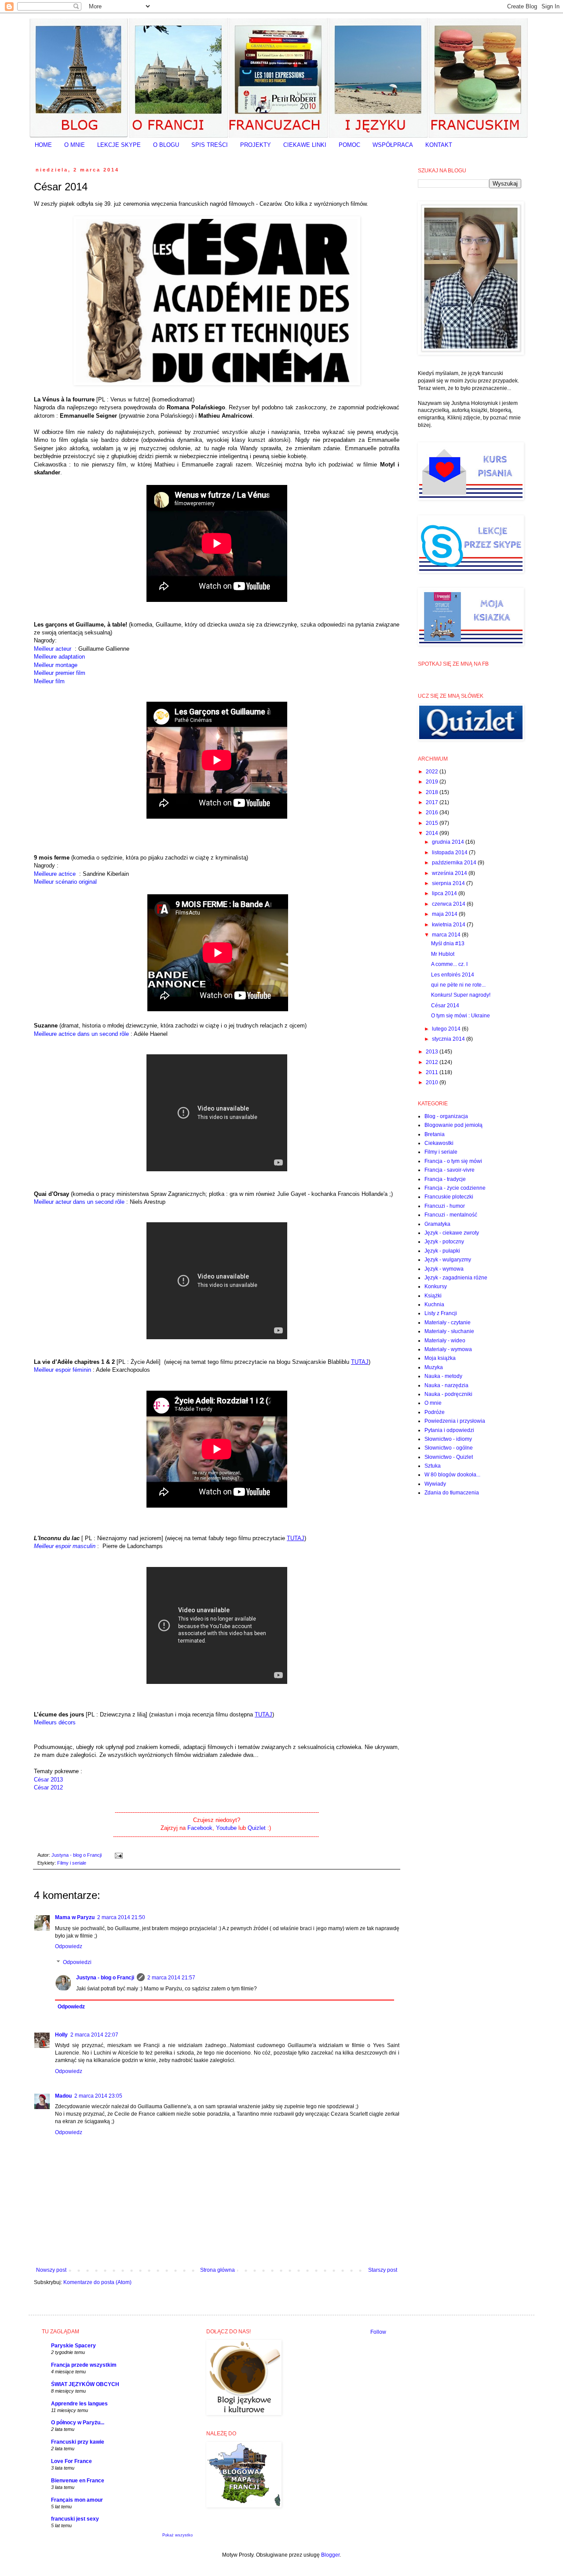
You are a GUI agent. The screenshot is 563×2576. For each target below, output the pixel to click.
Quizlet (258, 1828)
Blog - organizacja (446, 1116)
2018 (433, 792)
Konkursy (436, 1286)
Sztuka (433, 1466)
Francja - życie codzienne (455, 1188)
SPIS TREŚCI (210, 145)
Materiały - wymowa (448, 1349)
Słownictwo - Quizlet (449, 1457)
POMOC (349, 145)
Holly (61, 2035)
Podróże (435, 1412)
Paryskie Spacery (73, 2346)
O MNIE (75, 145)
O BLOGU (166, 145)
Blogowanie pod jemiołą (453, 1125)
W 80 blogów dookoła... (452, 1475)
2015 (433, 823)
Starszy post (383, 2270)
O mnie (433, 1403)
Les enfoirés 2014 (453, 975)
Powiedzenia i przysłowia (455, 1421)
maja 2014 (445, 914)
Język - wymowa (444, 1269)
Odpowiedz (69, 1946)
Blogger (330, 2555)
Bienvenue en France (78, 2481)
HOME (43, 145)
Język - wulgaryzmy (448, 1260)
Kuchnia (434, 1304)
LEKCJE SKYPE (119, 145)
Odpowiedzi (77, 1962)
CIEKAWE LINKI (305, 145)
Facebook (200, 1828)
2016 (433, 813)
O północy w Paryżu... (78, 2423)
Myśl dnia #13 (448, 944)
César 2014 (445, 1006)
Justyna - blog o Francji (105, 1978)
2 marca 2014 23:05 (98, 2096)
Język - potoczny (444, 1242)
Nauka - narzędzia (446, 1385)
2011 (433, 1072)
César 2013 (48, 1780)
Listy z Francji (441, 1313)
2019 (433, 782)
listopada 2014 (450, 853)
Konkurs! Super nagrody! (461, 995)
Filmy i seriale (72, 1863)
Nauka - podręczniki (448, 1394)
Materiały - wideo (445, 1341)
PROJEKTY (256, 145)
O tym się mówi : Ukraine (461, 1016)
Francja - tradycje (445, 1179)
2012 (433, 1062)
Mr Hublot (443, 954)
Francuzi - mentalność (451, 1215)
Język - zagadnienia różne (456, 1278)
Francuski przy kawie (78, 2442)
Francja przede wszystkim (84, 2365)
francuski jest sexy (75, 2519)
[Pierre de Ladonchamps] (102, 1546)
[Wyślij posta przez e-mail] (118, 1855)
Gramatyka (437, 1224)
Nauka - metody (443, 1376)
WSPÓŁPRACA (393, 145)
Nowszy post (51, 2270)
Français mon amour (77, 2500)
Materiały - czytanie (448, 1323)
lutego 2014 (447, 1029)
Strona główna (218, 2270)
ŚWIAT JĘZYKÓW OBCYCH (85, 2384)
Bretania (435, 1134)
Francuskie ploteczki (449, 1197)
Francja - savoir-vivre (450, 1170)
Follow (378, 2332)
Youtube (226, 1828)
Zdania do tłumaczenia (452, 1493)
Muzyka (434, 1367)
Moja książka (440, 1358)
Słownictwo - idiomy (448, 1439)
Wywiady (435, 1484)
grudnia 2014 (449, 842)
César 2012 (48, 1787)
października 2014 (455, 863)
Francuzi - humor (445, 1206)
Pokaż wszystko (177, 2535)
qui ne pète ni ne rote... (458, 985)
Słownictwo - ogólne (449, 1448)
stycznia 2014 (449, 1039)
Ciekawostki (439, 1143)
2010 (433, 1082)
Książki (433, 1296)
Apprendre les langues (79, 2404)
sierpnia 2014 (449, 883)
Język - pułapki (442, 1251)
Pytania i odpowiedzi (449, 1430)
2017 (433, 802)
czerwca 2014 (449, 904)
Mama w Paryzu (75, 1917)
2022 (433, 772)
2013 (433, 1052)
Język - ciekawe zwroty (452, 1233)
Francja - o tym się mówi (453, 1161)
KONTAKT (439, 145)
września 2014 (450, 873)
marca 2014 (447, 935)
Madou (63, 2096)
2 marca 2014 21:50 (121, 1917)
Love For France (71, 2461)
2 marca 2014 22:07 (94, 2035)
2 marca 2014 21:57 (171, 1978)
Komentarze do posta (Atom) (97, 2282)
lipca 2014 (445, 893)
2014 (433, 833)
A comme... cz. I (449, 964)
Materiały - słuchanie (449, 1331)
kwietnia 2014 (449, 925)
